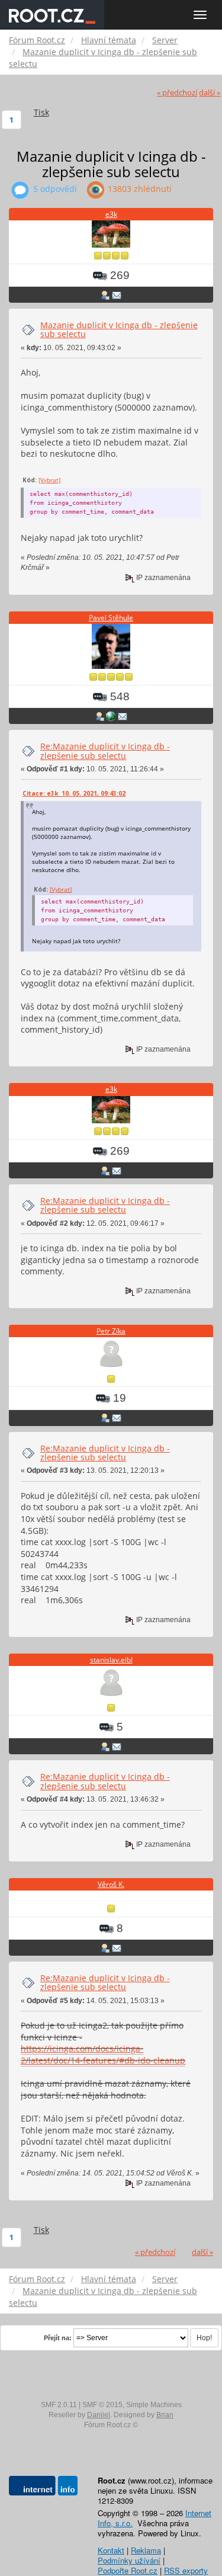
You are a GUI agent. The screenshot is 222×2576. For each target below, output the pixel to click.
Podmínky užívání (129, 2560)
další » (210, 93)
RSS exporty (186, 2570)
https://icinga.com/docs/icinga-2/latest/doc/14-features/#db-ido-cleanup (103, 2054)
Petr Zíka (111, 1331)
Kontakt (111, 2550)
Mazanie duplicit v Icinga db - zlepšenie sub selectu (119, 329)
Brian (165, 2415)
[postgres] (111, 716)
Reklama (146, 2550)
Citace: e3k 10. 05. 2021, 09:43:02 (74, 793)
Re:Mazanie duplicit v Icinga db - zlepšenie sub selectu (105, 751)
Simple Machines (154, 2405)
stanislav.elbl (111, 1660)
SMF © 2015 (102, 2405)
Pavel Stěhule (111, 618)
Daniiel (99, 2415)
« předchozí (177, 93)
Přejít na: (58, 2338)
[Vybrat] (49, 480)
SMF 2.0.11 (59, 2405)
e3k (111, 214)
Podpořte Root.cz (128, 2570)
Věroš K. (111, 1884)
